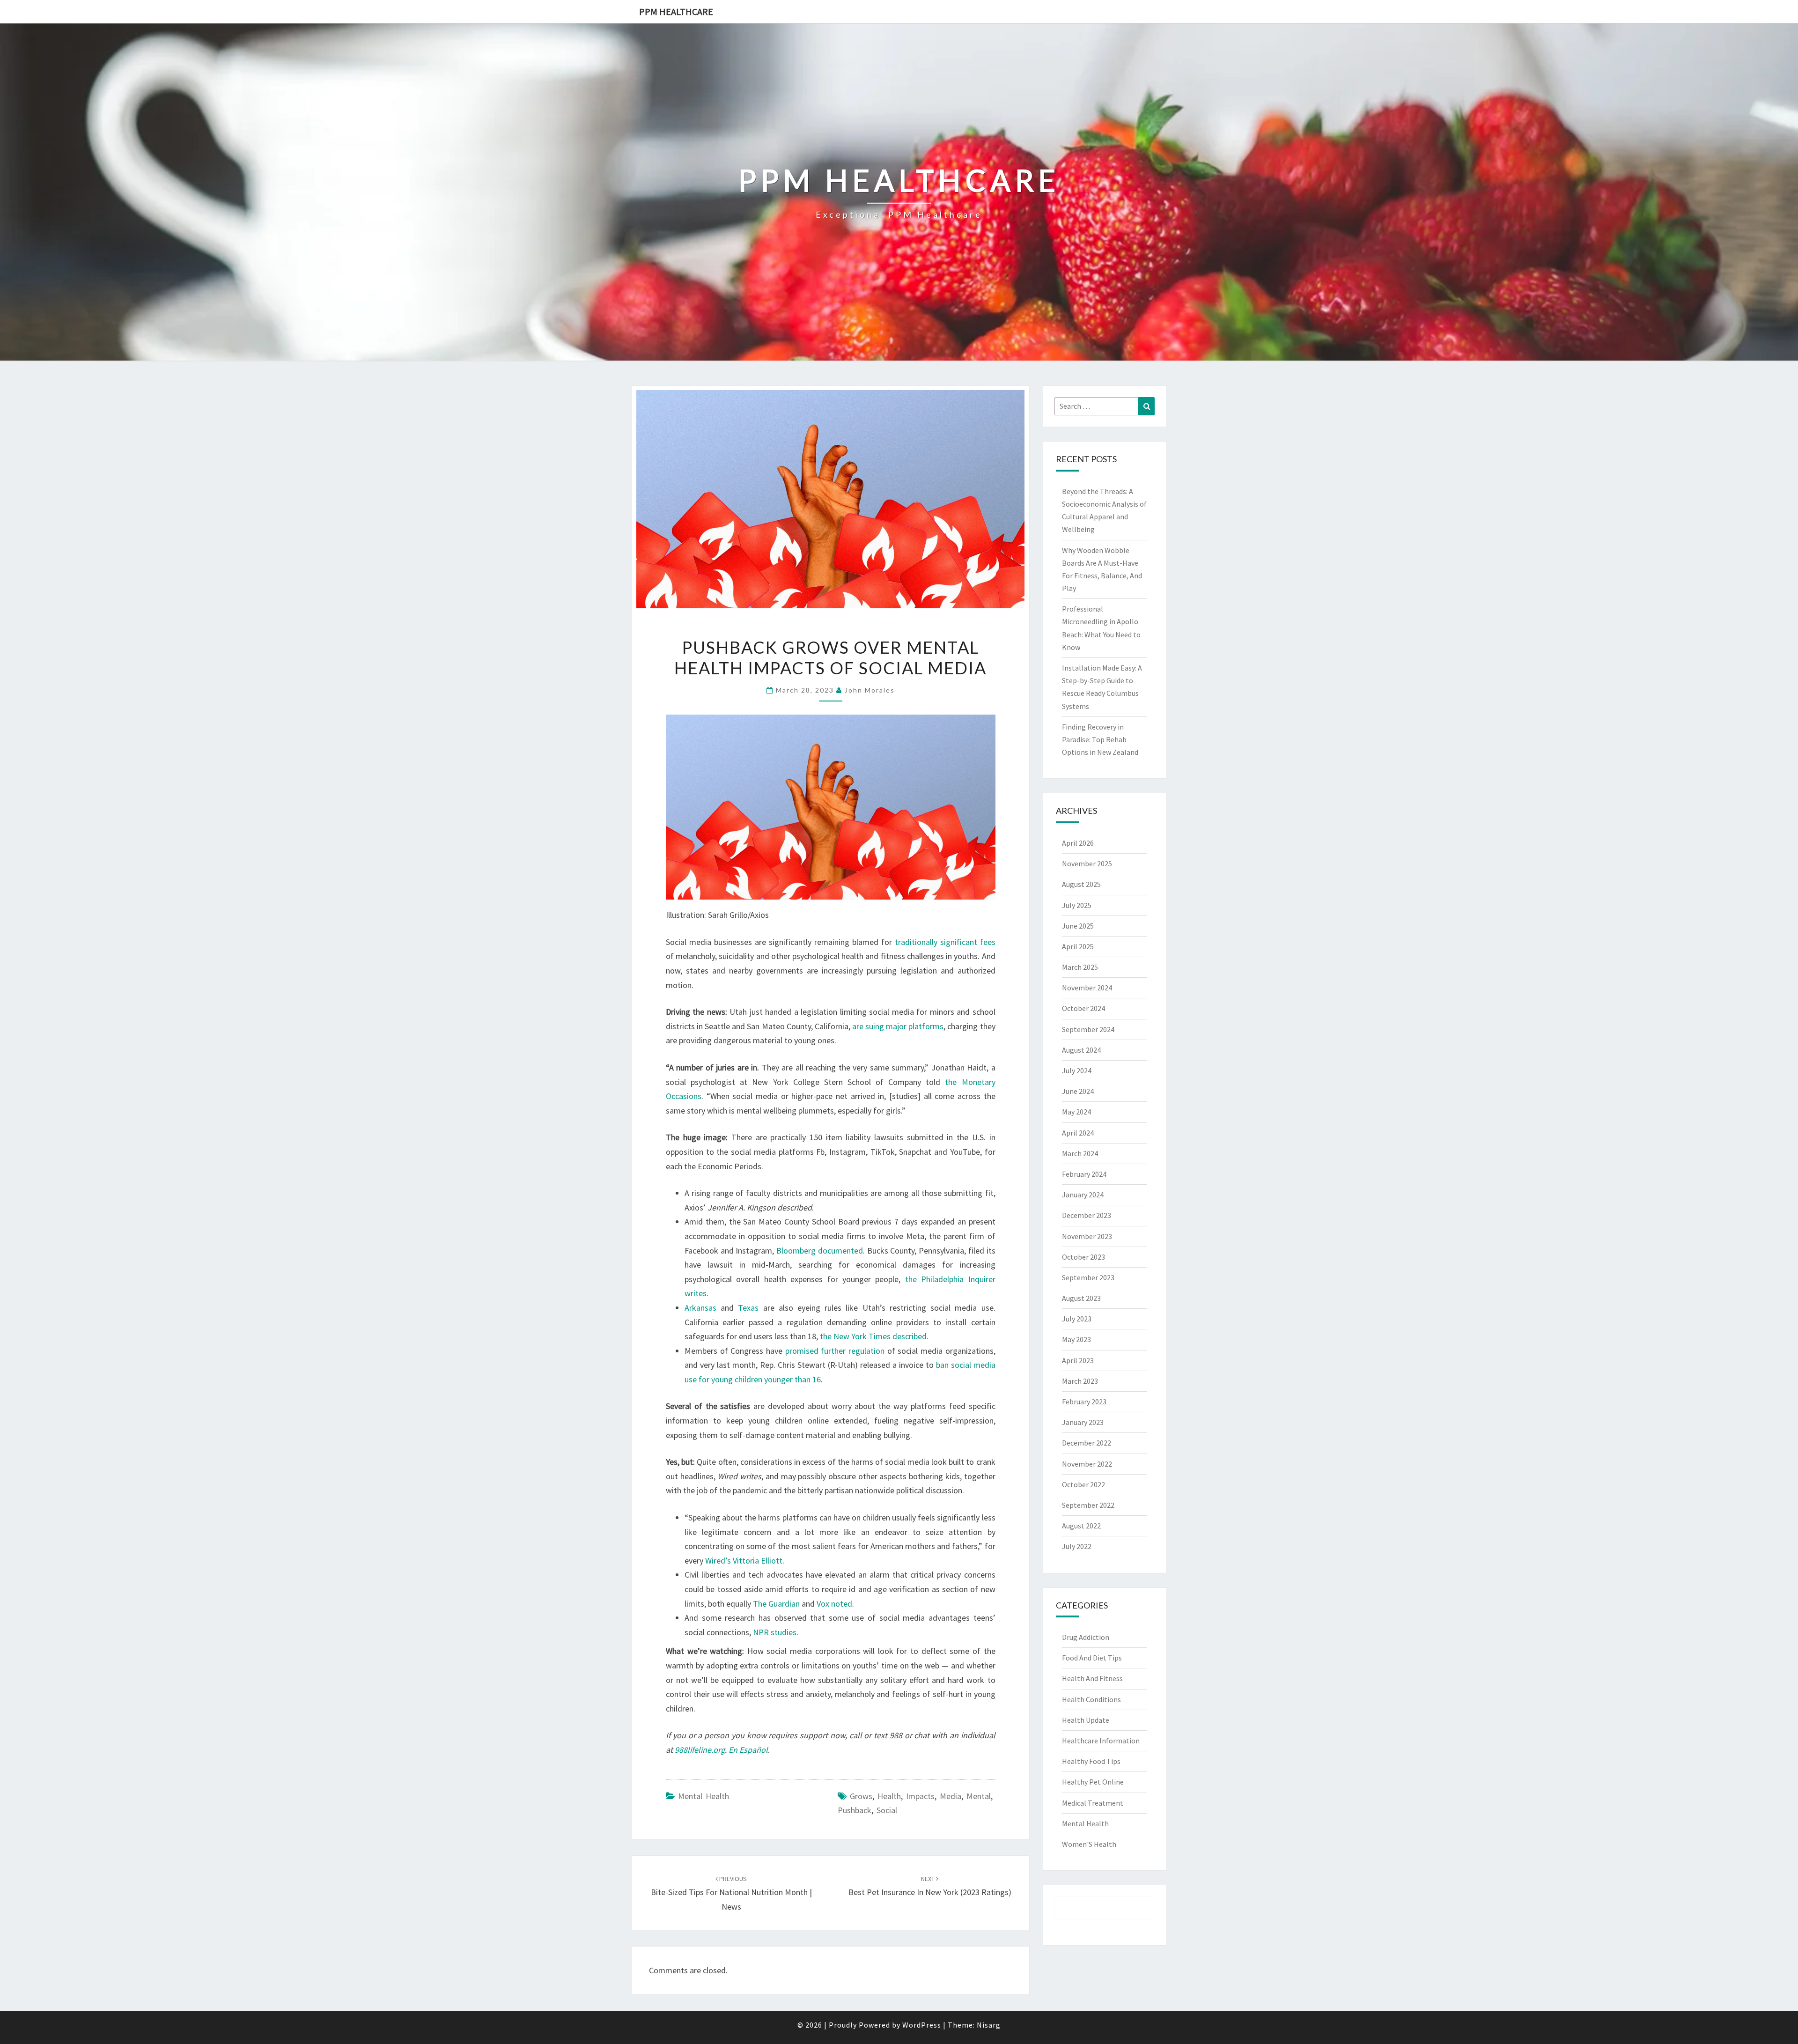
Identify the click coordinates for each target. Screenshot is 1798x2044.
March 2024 (1080, 1153)
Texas (748, 1308)
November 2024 (1087, 988)
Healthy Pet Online (1093, 1782)
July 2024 (1077, 1070)
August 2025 (1081, 884)
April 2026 (1078, 843)
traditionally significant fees (945, 942)
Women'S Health (1089, 1844)
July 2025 (1077, 905)
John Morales (870, 690)
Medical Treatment (1093, 1803)
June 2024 (1078, 1091)
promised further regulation (835, 1351)
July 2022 (1077, 1546)
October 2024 (1083, 1008)
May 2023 (1076, 1339)
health (889, 1796)
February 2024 (1084, 1174)
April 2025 (1078, 946)
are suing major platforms (898, 1026)
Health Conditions (1091, 1699)
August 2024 (1081, 1050)
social (887, 1810)
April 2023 (1078, 1360)
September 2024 (1088, 1029)
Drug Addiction (1086, 1637)
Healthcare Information (1101, 1741)
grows (861, 1796)
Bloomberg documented (820, 1251)
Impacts (920, 1796)
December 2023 (1087, 1215)
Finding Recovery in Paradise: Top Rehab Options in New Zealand (1100, 739)
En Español (748, 1750)
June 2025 (1078, 926)
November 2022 (1087, 1464)
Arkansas (700, 1308)
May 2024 (1076, 1112)
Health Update (1086, 1720)
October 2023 (1083, 1257)
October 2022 (1083, 1484)
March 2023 (1080, 1381)
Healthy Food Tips (1091, 1761)
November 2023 (1087, 1236)
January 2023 (1083, 1422)
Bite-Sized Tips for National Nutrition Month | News (731, 1893)
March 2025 (1080, 967)
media (951, 1796)
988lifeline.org (700, 1750)
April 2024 (1078, 1133)
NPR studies (775, 1632)
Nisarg (989, 2025)
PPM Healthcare (676, 11)
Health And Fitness (1092, 1678)
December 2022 (1087, 1443)
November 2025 (1087, 863)
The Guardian (776, 1604)
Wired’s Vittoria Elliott (744, 1561)
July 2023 (1077, 1319)
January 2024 (1083, 1195)
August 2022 (1081, 1526)
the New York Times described (873, 1336)
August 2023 (1081, 1298)
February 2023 (1084, 1402)
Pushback (855, 1810)
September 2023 (1088, 1277)
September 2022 (1088, 1505)
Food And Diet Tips (1092, 1658)
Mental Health (704, 1796)
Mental (979, 1796)
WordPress (922, 2025)
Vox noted (834, 1604)
